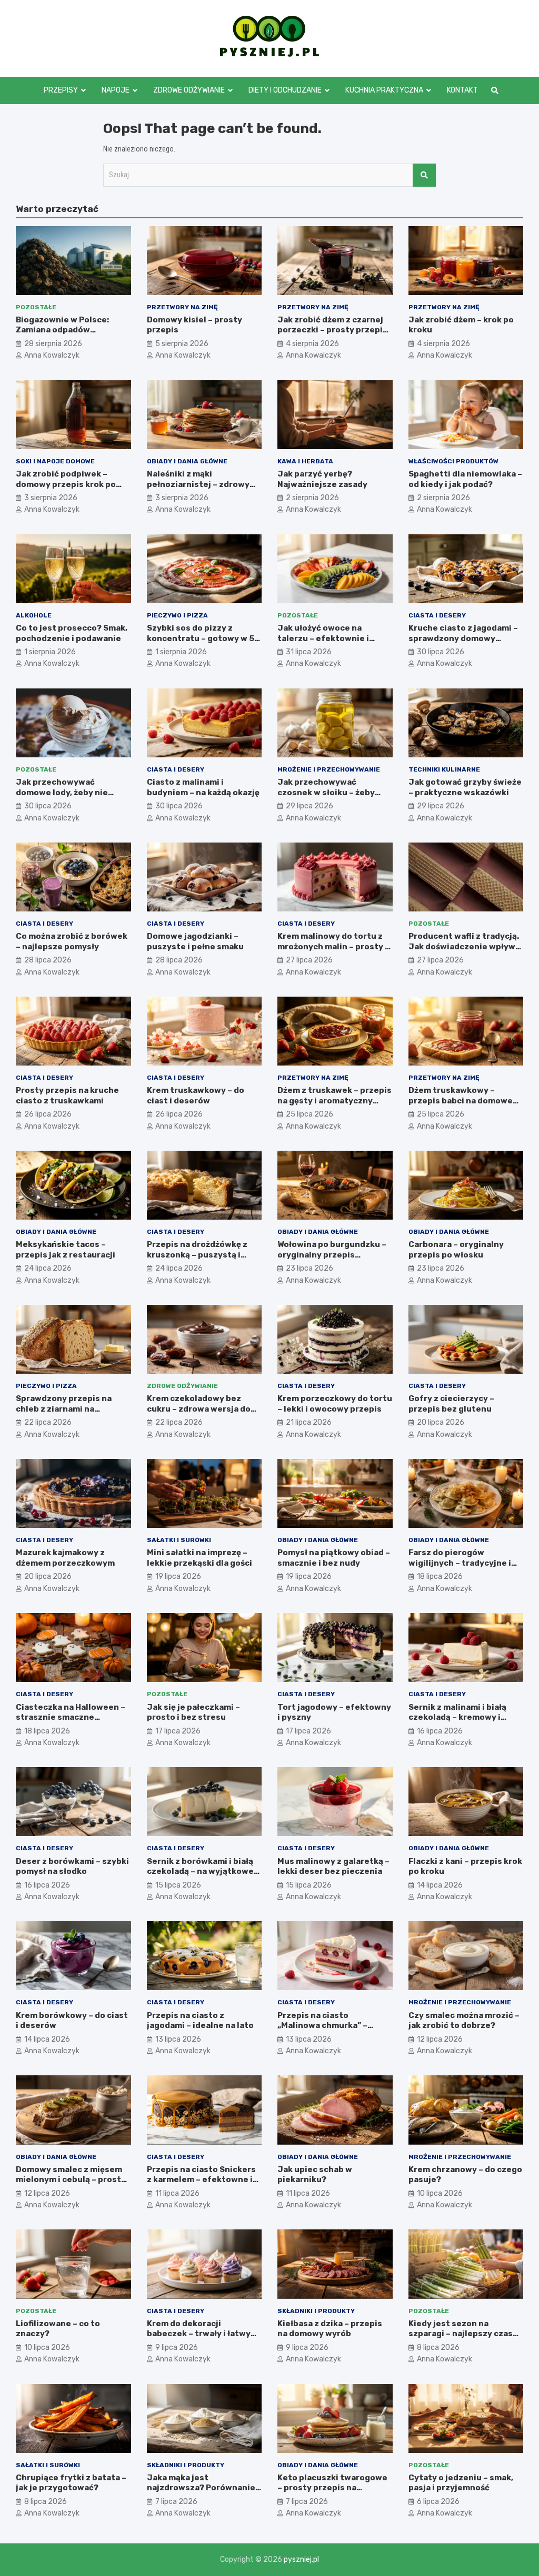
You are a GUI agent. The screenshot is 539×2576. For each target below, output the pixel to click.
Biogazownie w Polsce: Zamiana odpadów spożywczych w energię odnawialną (64, 335)
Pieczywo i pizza (177, 615)
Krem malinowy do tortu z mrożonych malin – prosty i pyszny (332, 946)
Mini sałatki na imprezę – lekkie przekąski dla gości (199, 1558)
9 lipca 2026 (177, 2347)
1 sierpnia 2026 (50, 652)
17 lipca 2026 (178, 1731)
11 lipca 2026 (177, 2193)
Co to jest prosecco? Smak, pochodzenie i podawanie (72, 633)
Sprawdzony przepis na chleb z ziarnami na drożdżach (64, 1409)
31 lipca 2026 (309, 652)
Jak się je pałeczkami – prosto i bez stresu (193, 1712)
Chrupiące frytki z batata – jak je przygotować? (71, 2483)
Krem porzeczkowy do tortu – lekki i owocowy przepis (335, 1404)
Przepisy (61, 90)
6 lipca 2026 (438, 2502)
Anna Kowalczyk (52, 355)
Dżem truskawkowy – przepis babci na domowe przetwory (461, 1101)
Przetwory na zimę (182, 307)
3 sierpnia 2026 (51, 498)
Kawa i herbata (305, 461)
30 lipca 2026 (441, 652)
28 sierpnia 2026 (53, 344)
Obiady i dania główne (187, 461)
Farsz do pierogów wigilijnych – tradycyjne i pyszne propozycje (460, 1563)
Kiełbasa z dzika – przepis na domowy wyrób (330, 2329)
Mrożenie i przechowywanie (329, 769)
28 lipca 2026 (48, 960)
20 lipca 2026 (441, 1422)
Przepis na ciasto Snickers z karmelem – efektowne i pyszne (201, 2180)
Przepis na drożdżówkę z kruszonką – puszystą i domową (197, 1255)
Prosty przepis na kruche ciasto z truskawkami (67, 1096)
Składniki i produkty (316, 2311)
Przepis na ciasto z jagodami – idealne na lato (200, 2021)
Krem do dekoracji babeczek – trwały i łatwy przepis (199, 2334)
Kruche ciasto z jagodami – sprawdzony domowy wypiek (463, 638)
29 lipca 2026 (310, 806)
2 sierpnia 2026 (312, 498)
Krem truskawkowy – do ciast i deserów (196, 1096)
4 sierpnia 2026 (312, 344)
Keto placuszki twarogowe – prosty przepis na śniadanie (332, 2488)
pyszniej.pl (301, 2559)
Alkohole (34, 615)
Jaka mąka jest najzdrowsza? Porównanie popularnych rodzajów (201, 2488)
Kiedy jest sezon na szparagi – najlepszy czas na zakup (461, 2334)
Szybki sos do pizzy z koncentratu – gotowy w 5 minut (201, 638)
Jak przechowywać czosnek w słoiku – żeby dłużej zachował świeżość (330, 792)
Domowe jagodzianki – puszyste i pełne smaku (195, 941)
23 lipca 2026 (310, 1268)
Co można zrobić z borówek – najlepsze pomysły (72, 941)
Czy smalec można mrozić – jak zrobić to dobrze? (464, 2021)
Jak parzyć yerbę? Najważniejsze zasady (322, 479)
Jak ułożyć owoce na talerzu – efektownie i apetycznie (323, 638)
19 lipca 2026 (178, 1576)
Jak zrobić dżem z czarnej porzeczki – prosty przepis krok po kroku (332, 330)
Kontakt (462, 90)
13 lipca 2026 (178, 2039)
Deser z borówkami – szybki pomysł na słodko (72, 1867)
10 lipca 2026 (440, 2193)
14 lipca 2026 (440, 1885)
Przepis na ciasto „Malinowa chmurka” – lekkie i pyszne (322, 2026)
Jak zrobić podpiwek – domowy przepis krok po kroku (66, 484)
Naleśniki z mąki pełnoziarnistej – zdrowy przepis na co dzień (198, 484)
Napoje (116, 90)
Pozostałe (36, 307)
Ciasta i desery (437, 615)
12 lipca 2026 (440, 2039)
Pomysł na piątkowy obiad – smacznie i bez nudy (334, 1558)
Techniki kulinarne (444, 769)
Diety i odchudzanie (285, 90)
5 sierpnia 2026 (182, 344)
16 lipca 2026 (440, 1731)
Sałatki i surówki (179, 1540)
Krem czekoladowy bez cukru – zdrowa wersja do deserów (199, 1409)
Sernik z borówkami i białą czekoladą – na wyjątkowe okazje (200, 1872)
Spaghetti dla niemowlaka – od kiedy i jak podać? (465, 479)
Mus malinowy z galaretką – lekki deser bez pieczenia (333, 1867)
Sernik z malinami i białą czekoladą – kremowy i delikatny (457, 1717)
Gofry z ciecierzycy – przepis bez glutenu (451, 1404)
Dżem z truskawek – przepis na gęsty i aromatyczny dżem (335, 1101)
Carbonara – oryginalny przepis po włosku (456, 1250)
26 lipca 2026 (48, 1114)
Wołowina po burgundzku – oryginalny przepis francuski (332, 1255)
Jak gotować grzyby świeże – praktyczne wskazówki (465, 787)
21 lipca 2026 (309, 1422)
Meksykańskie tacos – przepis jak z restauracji (66, 1250)
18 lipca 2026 (440, 1576)
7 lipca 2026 (176, 2502)
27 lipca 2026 (309, 960)
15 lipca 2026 (178, 1885)
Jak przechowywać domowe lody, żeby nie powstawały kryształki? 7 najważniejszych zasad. (68, 798)
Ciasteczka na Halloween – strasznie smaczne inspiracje (71, 1717)
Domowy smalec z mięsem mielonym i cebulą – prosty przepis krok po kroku (71, 2180)
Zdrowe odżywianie (189, 90)
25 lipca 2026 (310, 1114)
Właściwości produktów (453, 461)
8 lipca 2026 (438, 2347)
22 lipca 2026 (48, 1422)
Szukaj (424, 175)
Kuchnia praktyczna (384, 90)
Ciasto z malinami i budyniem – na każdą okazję (203, 787)
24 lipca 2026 (48, 1268)
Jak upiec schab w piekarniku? (315, 2175)
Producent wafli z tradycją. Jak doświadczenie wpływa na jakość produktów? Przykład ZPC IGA (464, 952)
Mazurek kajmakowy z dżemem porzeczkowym (65, 1558)
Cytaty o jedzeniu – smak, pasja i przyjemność (461, 2483)
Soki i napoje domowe (55, 461)
